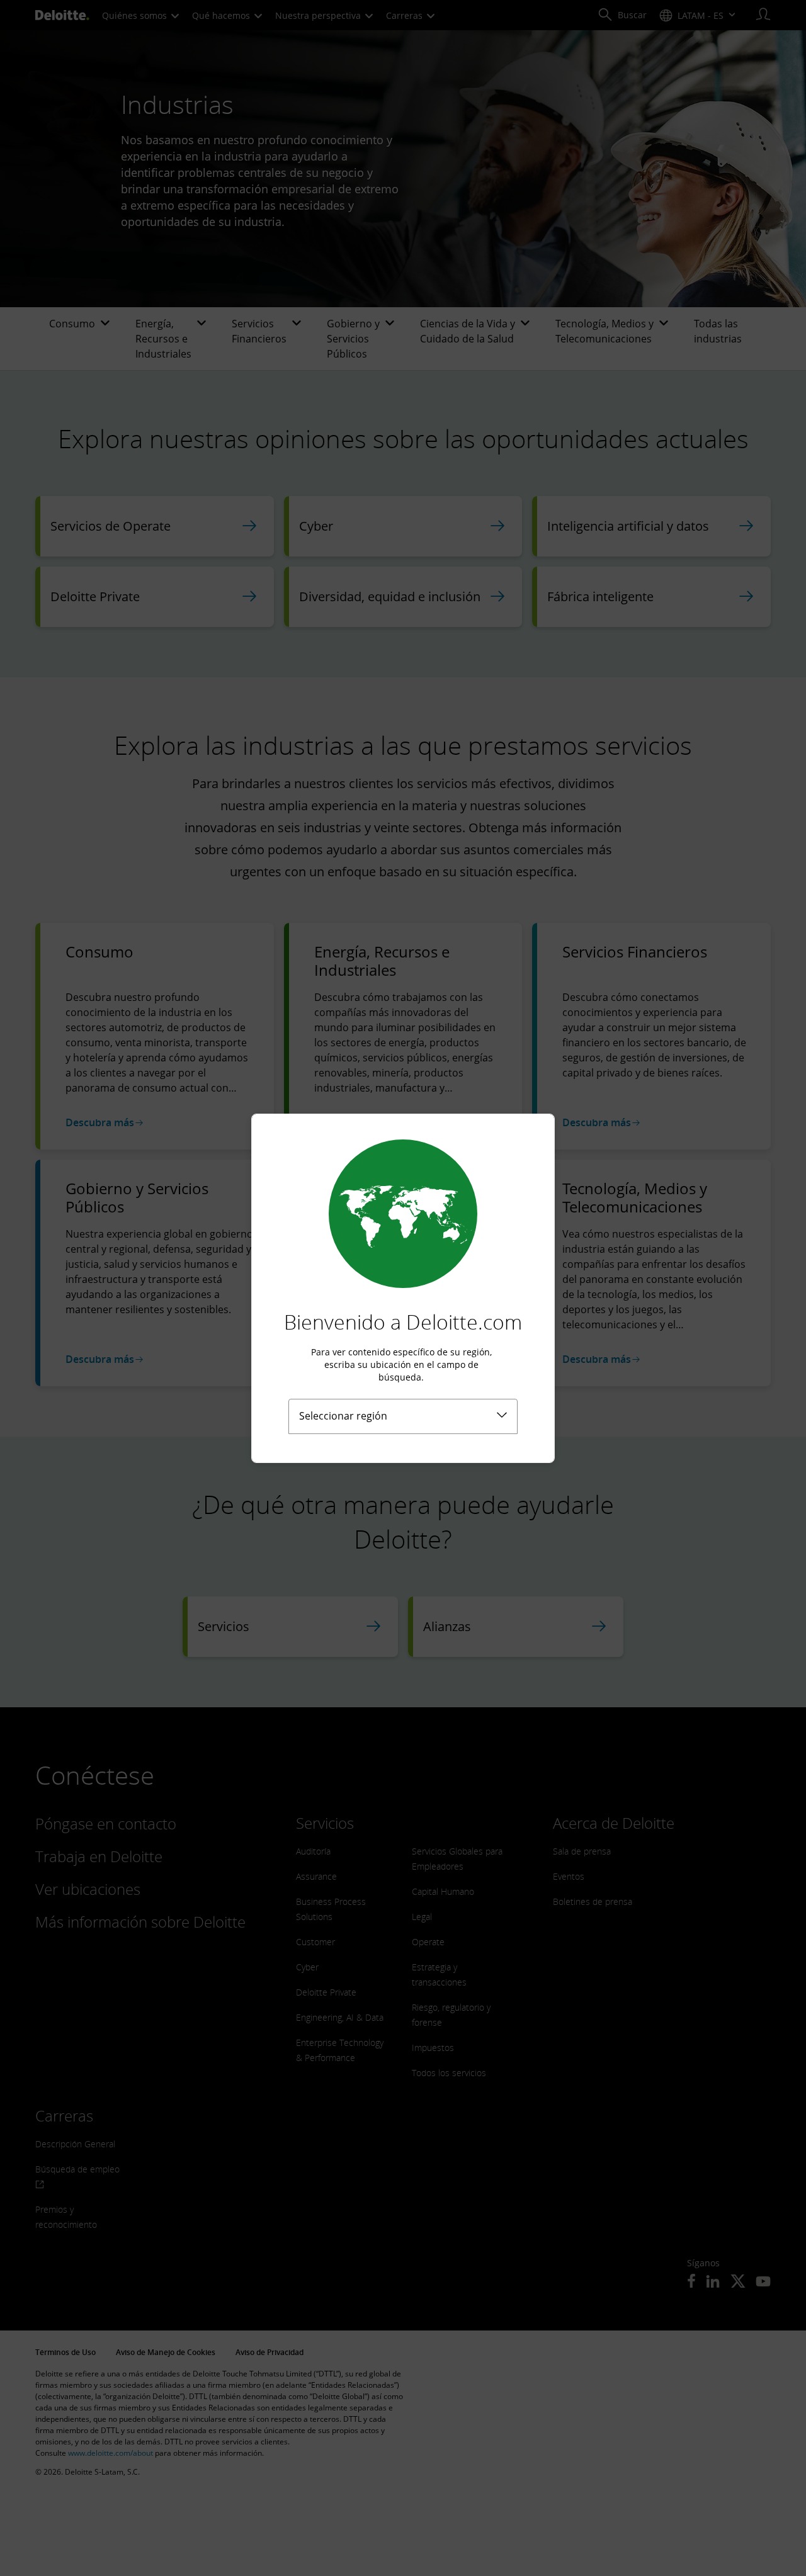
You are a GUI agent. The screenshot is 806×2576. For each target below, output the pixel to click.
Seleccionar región (343, 1416)
